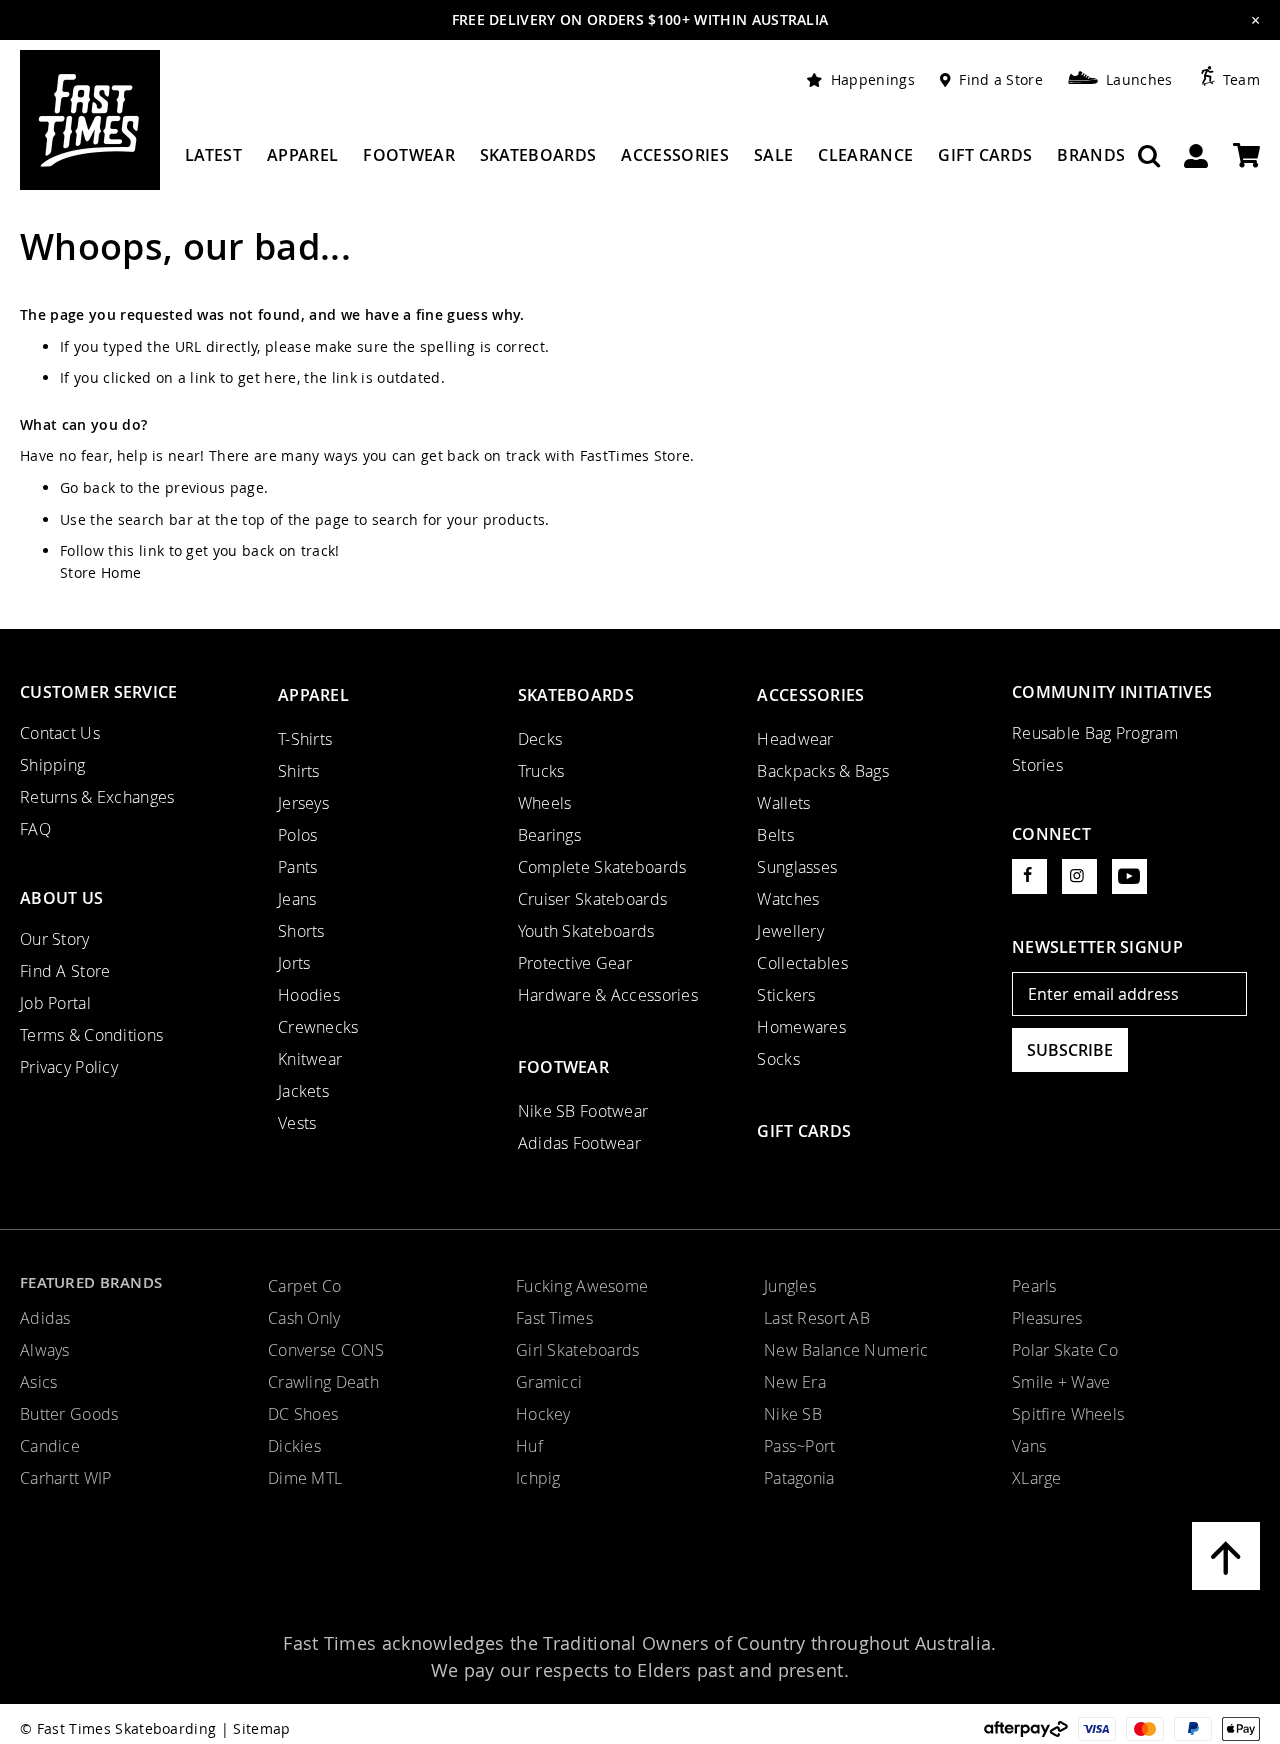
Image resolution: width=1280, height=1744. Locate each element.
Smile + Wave (1061, 1382)
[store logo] (90, 120)
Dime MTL (305, 1478)
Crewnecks (318, 1027)
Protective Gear (575, 963)
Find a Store (1001, 79)
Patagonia (799, 1478)
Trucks (541, 771)
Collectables (802, 963)
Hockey (543, 1414)
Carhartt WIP (65, 1478)
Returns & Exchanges (97, 797)
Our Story (55, 939)
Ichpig (538, 1478)
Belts (775, 835)
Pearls (1034, 1286)
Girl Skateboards (578, 1350)
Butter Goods (69, 1414)
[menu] (655, 162)
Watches (788, 899)
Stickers (786, 995)
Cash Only (304, 1318)
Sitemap (261, 1728)
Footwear (563, 1067)
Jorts (294, 963)
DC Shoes (303, 1414)
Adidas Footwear (579, 1143)
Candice (50, 1446)
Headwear (795, 739)
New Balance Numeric (846, 1350)
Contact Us (60, 733)
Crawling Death (323, 1382)
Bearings (549, 835)
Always (45, 1350)
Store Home (100, 572)
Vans (1029, 1446)
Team (1241, 79)
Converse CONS (326, 1350)
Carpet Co (305, 1286)
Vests (297, 1123)
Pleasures (1047, 1318)
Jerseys (303, 803)
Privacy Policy (69, 1067)
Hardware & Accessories (608, 995)
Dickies (294, 1446)
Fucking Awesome (582, 1286)
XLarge (1037, 1478)
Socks (778, 1059)
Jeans (297, 899)
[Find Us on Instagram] (1079, 876)
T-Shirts (305, 739)
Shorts (301, 931)
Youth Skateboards (586, 931)
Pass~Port (800, 1446)
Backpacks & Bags (823, 771)
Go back (87, 487)
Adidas (45, 1318)
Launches (1139, 79)
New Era (795, 1382)
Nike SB (793, 1414)
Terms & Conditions (91, 1035)
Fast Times (554, 1318)
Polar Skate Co (1065, 1350)
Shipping (52, 765)
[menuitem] (213, 162)
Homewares (801, 1027)
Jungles (790, 1286)
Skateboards (576, 695)
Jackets (303, 1091)
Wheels (545, 803)
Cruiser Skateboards (593, 899)
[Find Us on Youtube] (1129, 876)
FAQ (35, 829)
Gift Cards (804, 1131)
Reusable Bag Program (1095, 733)
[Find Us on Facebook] (1029, 876)
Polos (297, 835)
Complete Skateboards (602, 867)
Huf (529, 1446)
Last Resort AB (817, 1318)
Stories (1037, 765)
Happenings (873, 79)
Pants (297, 867)
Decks (540, 739)
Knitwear (310, 1059)
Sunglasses (797, 867)
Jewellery (790, 931)
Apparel (313, 695)
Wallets (783, 803)
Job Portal (55, 1003)
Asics (38, 1382)
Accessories (810, 695)
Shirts (299, 771)
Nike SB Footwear (583, 1111)
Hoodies (309, 995)
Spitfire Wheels (1068, 1414)
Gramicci (549, 1382)
